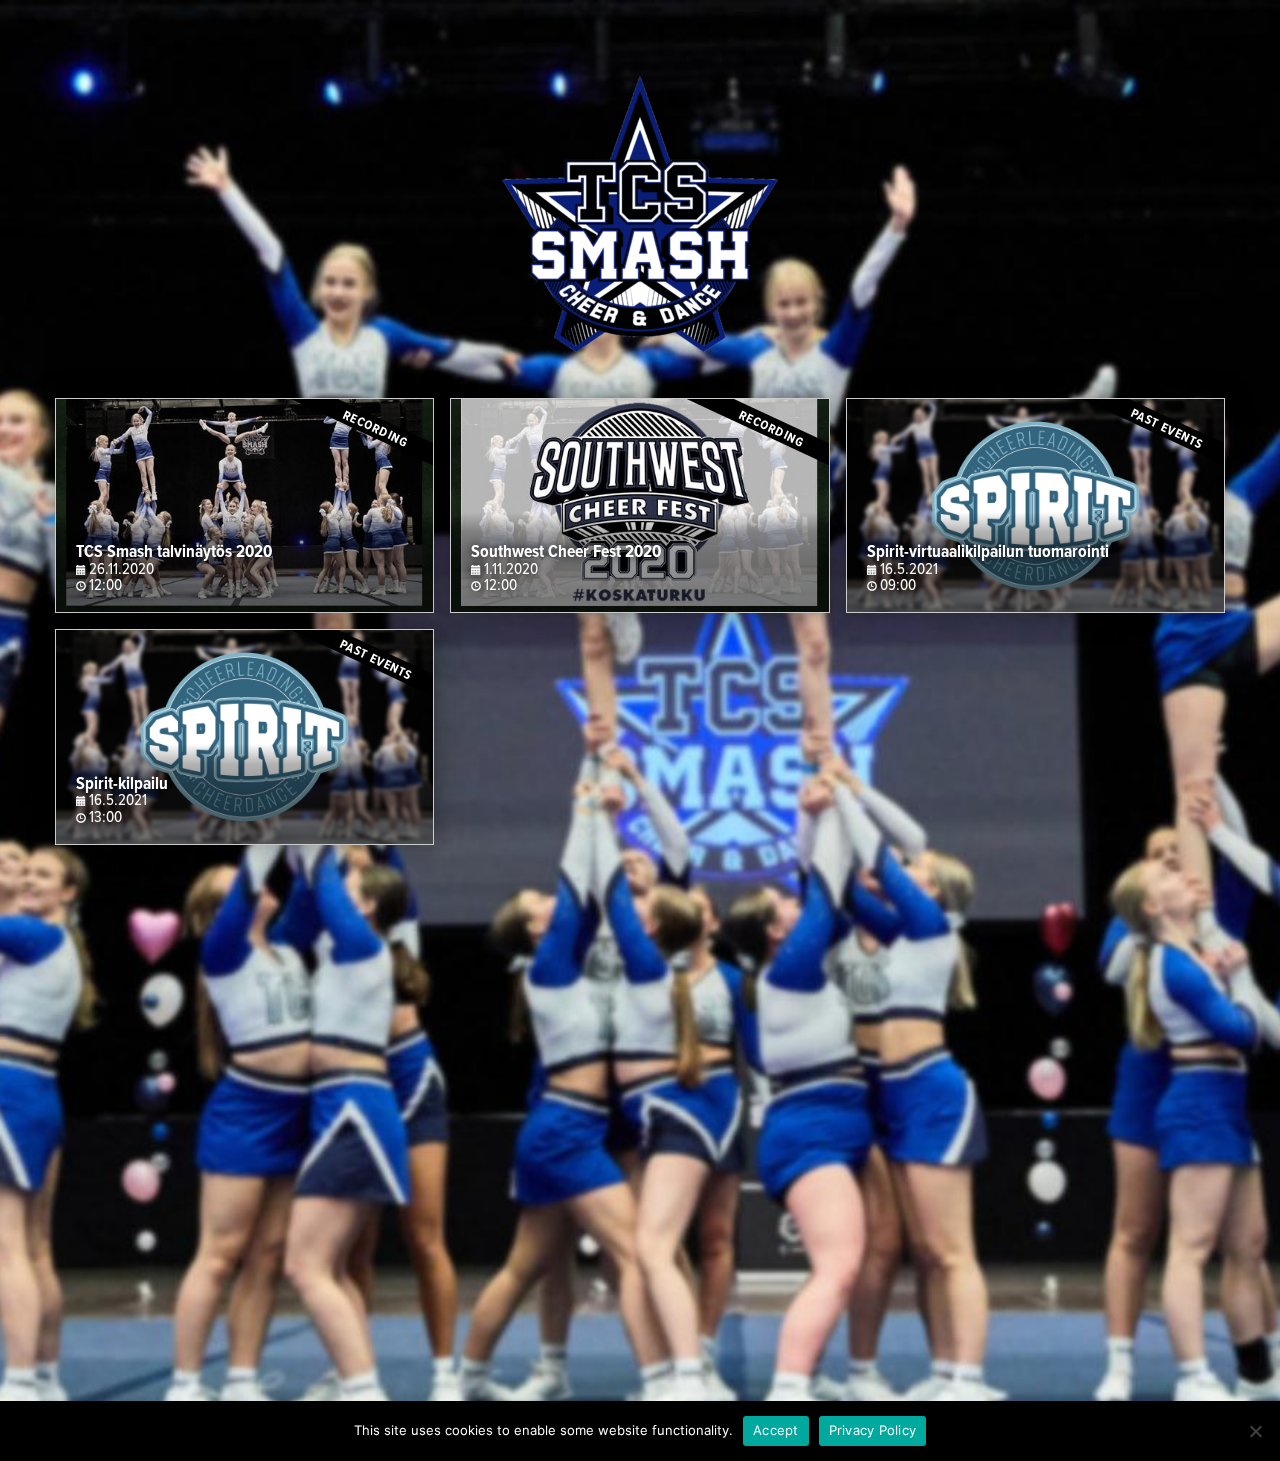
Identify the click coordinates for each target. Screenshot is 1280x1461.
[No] (1255, 1431)
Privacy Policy (873, 1430)
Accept (776, 1430)
